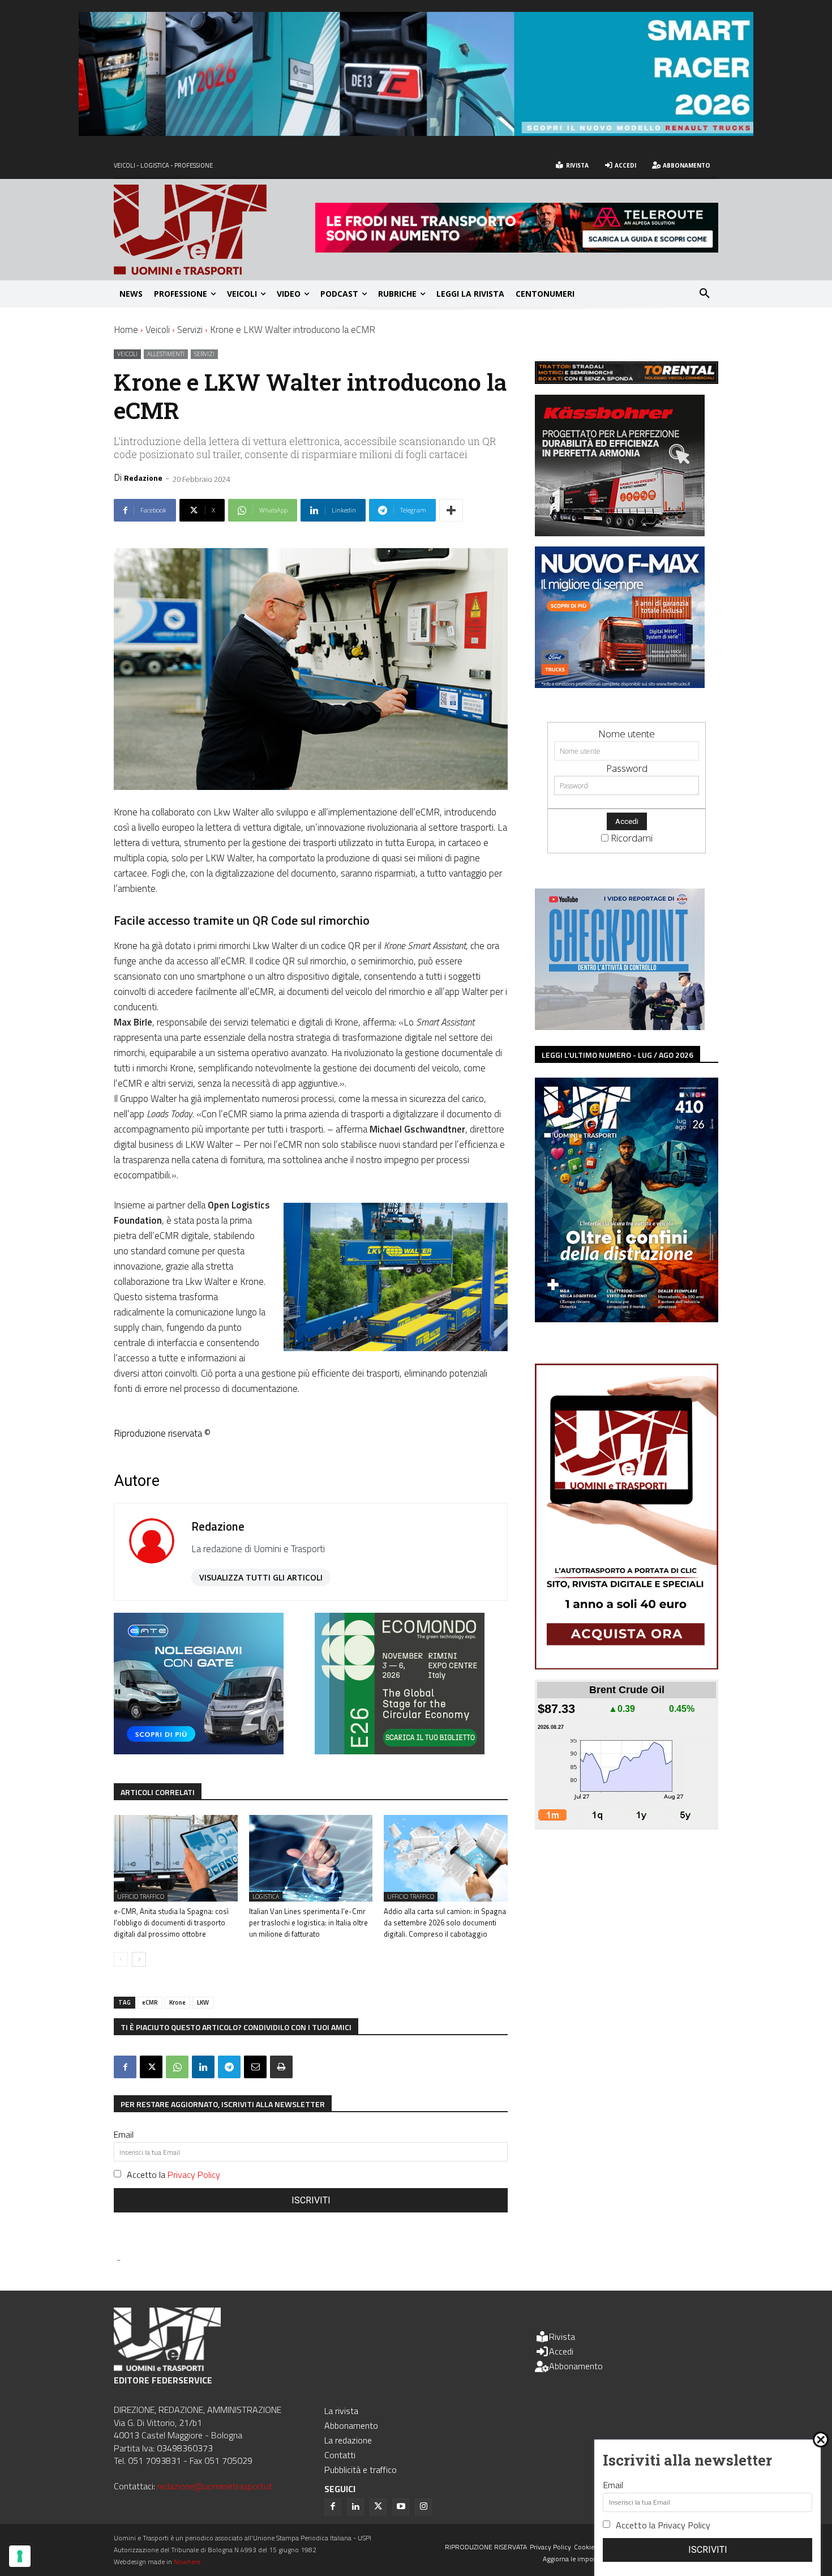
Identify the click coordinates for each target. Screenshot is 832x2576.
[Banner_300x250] (199, 1751)
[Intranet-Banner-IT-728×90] (517, 249)
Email (124, 2134)
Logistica (266, 1896)
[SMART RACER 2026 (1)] (416, 132)
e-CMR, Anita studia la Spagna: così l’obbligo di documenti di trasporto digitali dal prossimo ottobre (171, 1923)
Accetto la (173, 2175)
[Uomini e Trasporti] (215, 230)
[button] (705, 294)
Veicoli (158, 330)
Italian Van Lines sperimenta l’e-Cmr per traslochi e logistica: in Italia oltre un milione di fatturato (308, 1923)
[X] (151, 2067)
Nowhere (187, 2562)
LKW (203, 2002)
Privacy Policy (194, 2175)
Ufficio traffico (141, 1896)
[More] (451, 510)
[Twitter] (378, 2507)
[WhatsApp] (177, 2067)
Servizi (190, 330)
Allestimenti (166, 354)
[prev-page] (121, 1959)
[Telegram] (229, 2067)
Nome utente (627, 734)
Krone (177, 2002)
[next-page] (139, 1959)
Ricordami (632, 838)
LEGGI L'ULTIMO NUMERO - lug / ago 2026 (617, 1055)
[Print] (281, 2067)
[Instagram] (423, 2507)
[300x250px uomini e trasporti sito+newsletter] (620, 684)
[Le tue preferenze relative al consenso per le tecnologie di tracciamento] (20, 2556)
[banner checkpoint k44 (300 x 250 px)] (620, 1026)
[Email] (255, 2067)
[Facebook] (125, 2067)
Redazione (143, 478)
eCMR (150, 2002)
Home (126, 330)
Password (627, 768)
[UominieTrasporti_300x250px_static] (620, 533)
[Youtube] (401, 2507)
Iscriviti (311, 2200)
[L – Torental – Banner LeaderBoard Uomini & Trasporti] (627, 380)
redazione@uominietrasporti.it (215, 2486)
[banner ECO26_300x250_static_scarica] (400, 1751)
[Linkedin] (203, 2067)
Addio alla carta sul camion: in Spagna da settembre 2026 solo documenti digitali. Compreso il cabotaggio (445, 1923)
